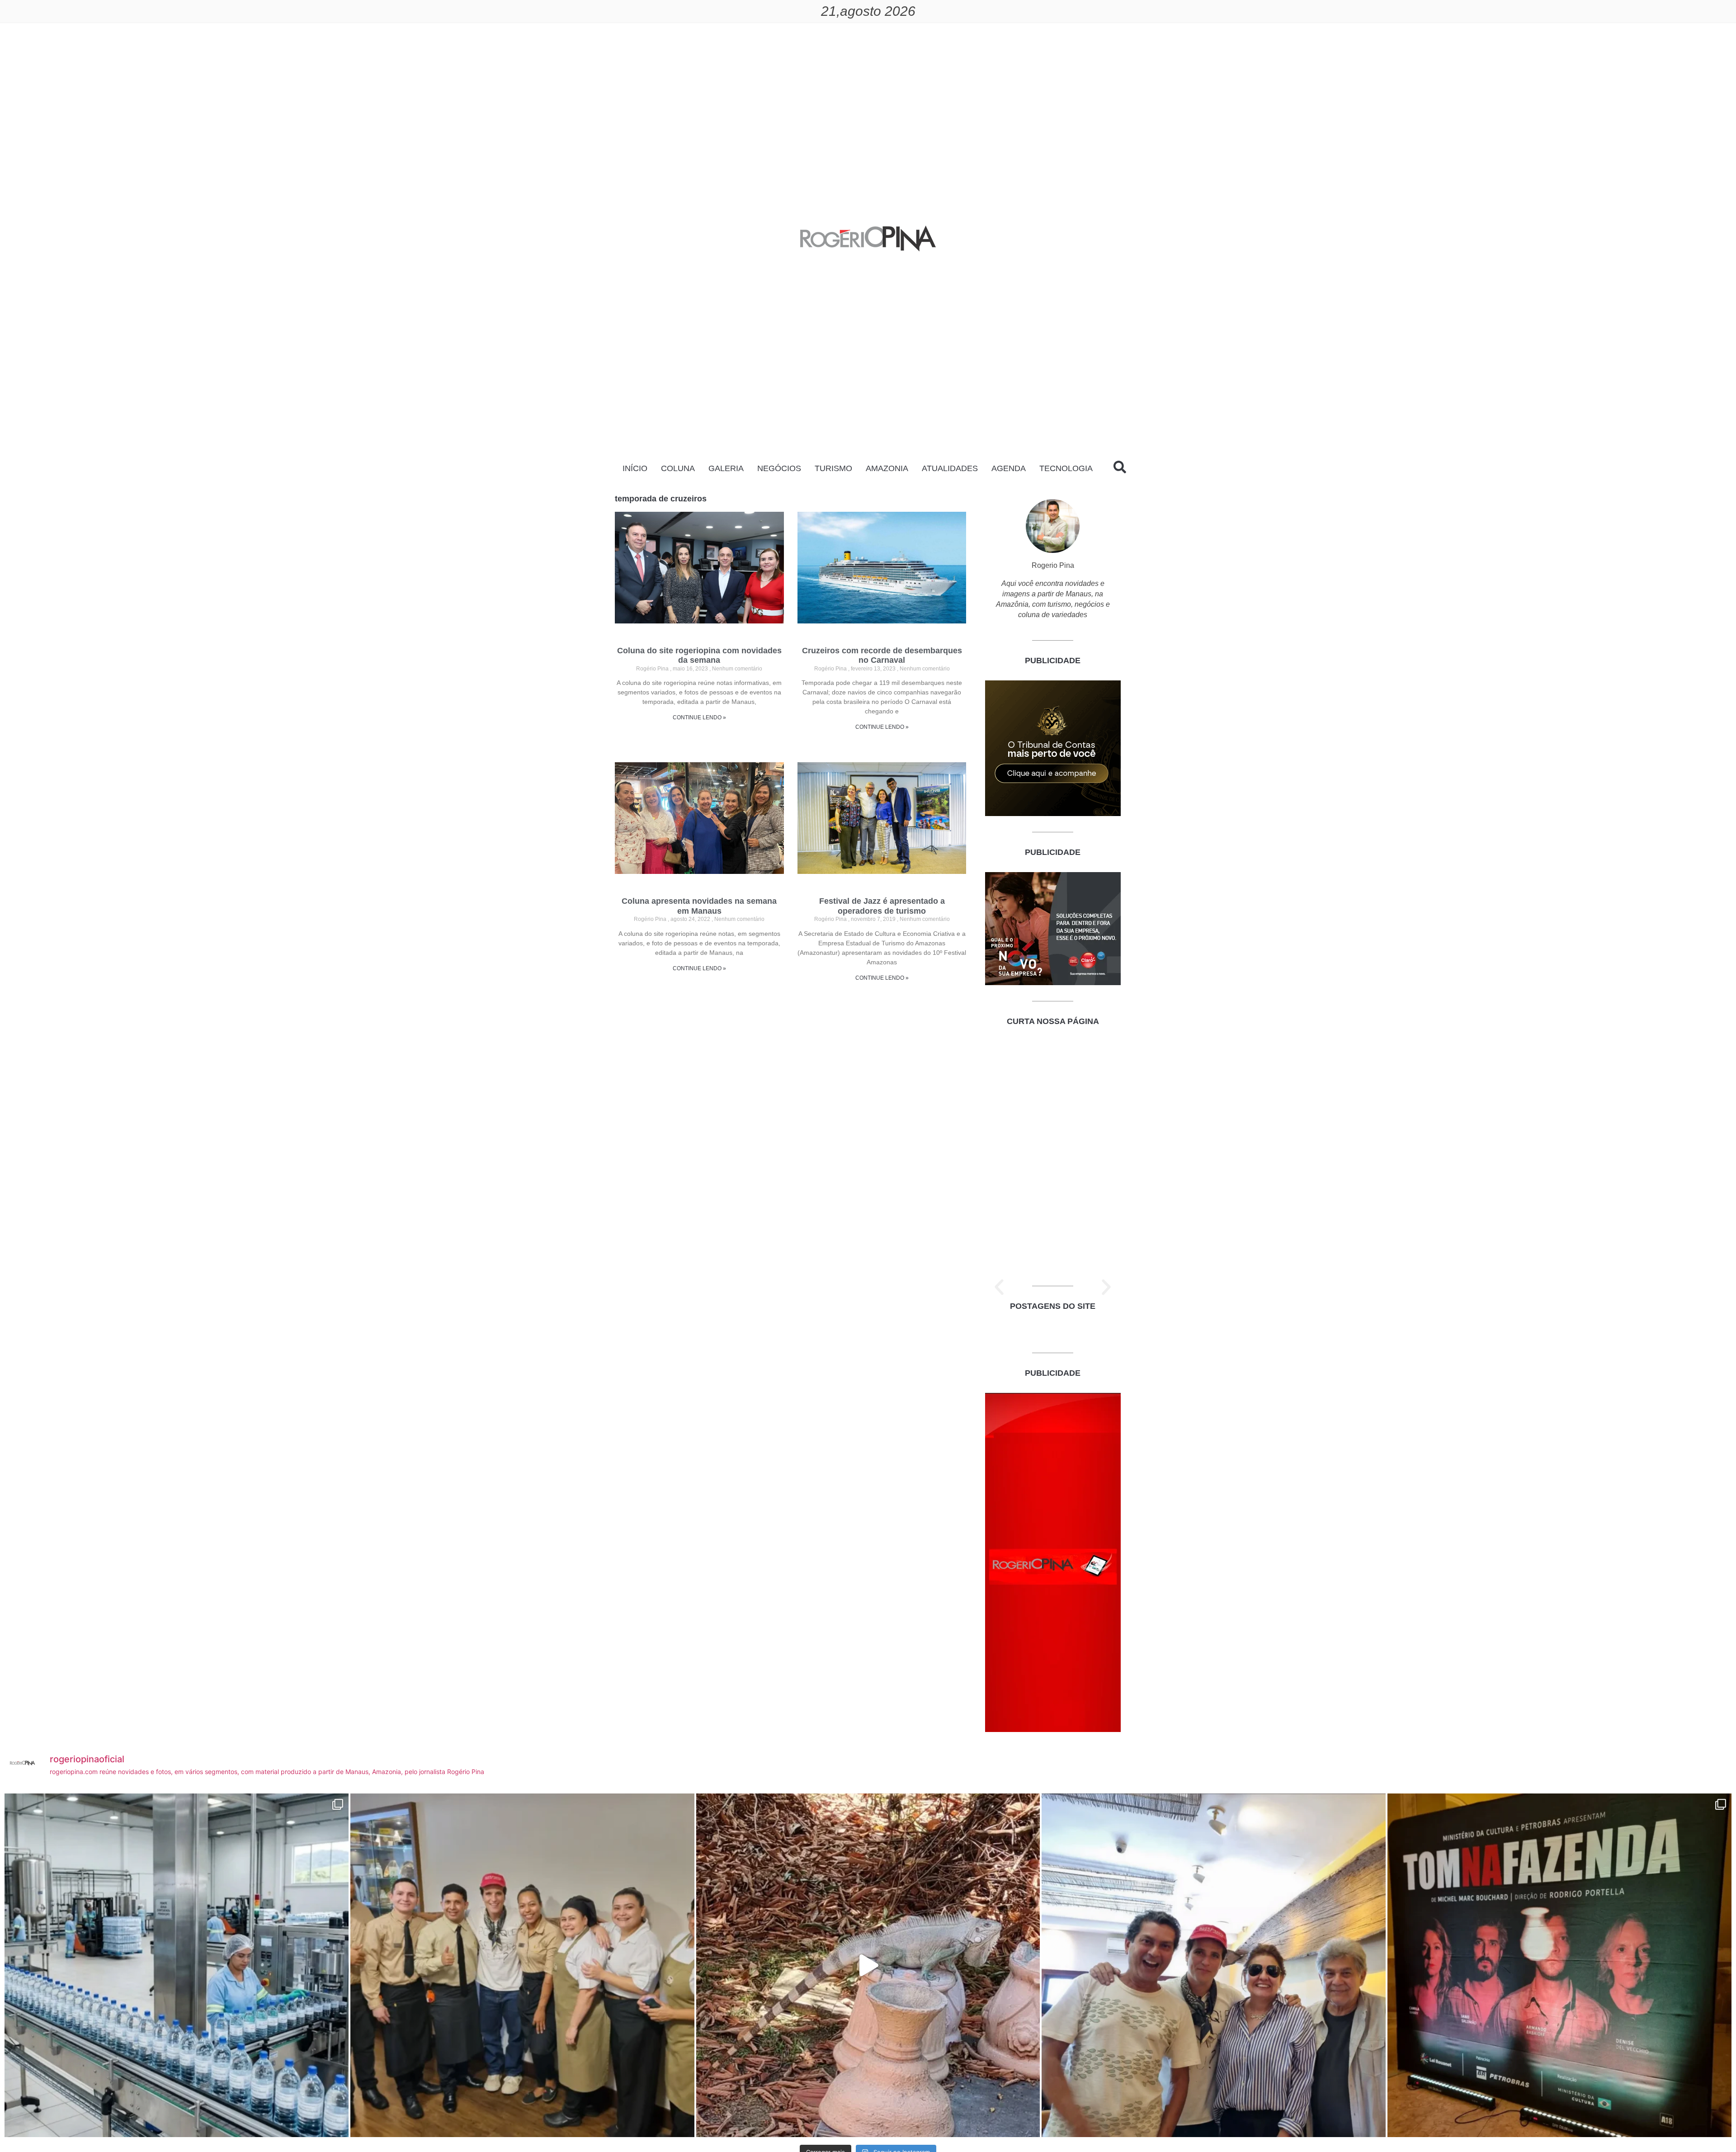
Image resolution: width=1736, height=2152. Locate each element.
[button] (999, 1287)
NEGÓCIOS (779, 468)
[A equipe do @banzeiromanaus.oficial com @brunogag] (522, 1966)
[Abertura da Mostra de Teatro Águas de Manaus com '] (1559, 1966)
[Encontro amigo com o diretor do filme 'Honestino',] (1214, 1966)
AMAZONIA (887, 468)
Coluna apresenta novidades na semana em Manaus (699, 906)
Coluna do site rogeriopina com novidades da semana (699, 656)
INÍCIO (635, 468)
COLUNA (678, 468)
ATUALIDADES (950, 468)
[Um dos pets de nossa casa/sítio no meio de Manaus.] (868, 1966)
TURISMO (833, 468)
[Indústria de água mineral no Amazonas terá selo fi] (177, 1966)
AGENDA (1009, 468)
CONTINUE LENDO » (699, 717)
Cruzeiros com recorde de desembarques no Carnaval (882, 656)
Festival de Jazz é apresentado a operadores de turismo (882, 906)
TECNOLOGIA (1066, 468)
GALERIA (726, 468)
